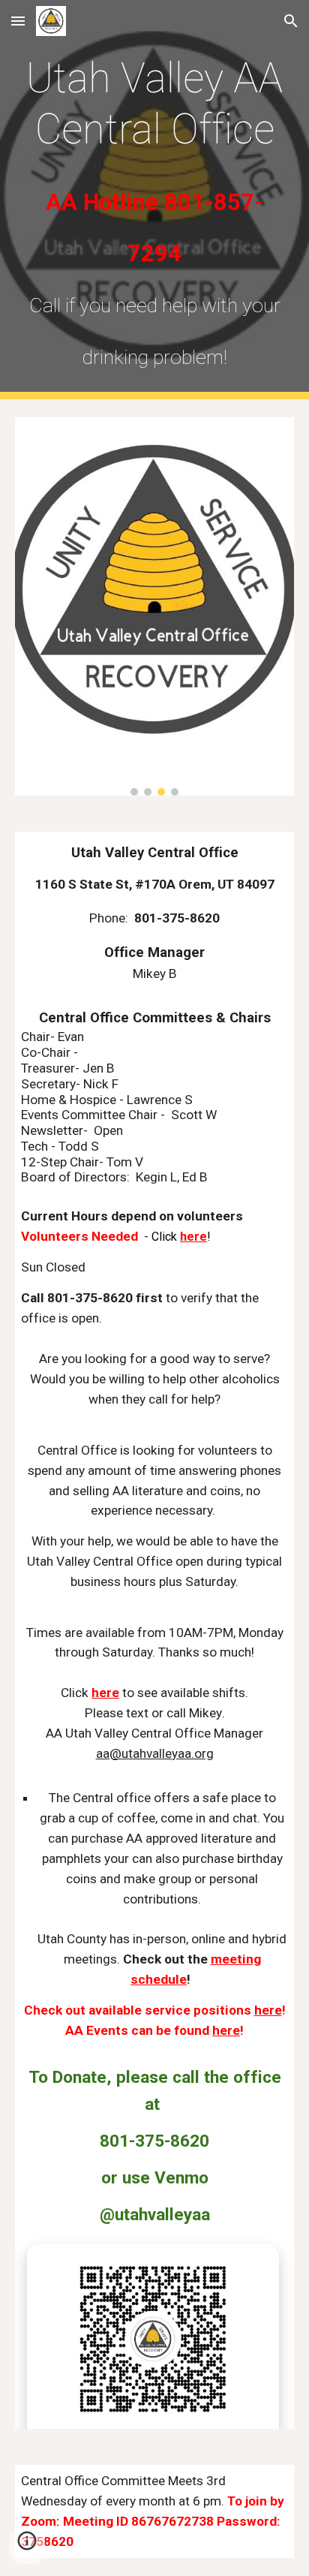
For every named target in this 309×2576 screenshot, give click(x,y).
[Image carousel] (154, 606)
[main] (154, 200)
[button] (18, 21)
